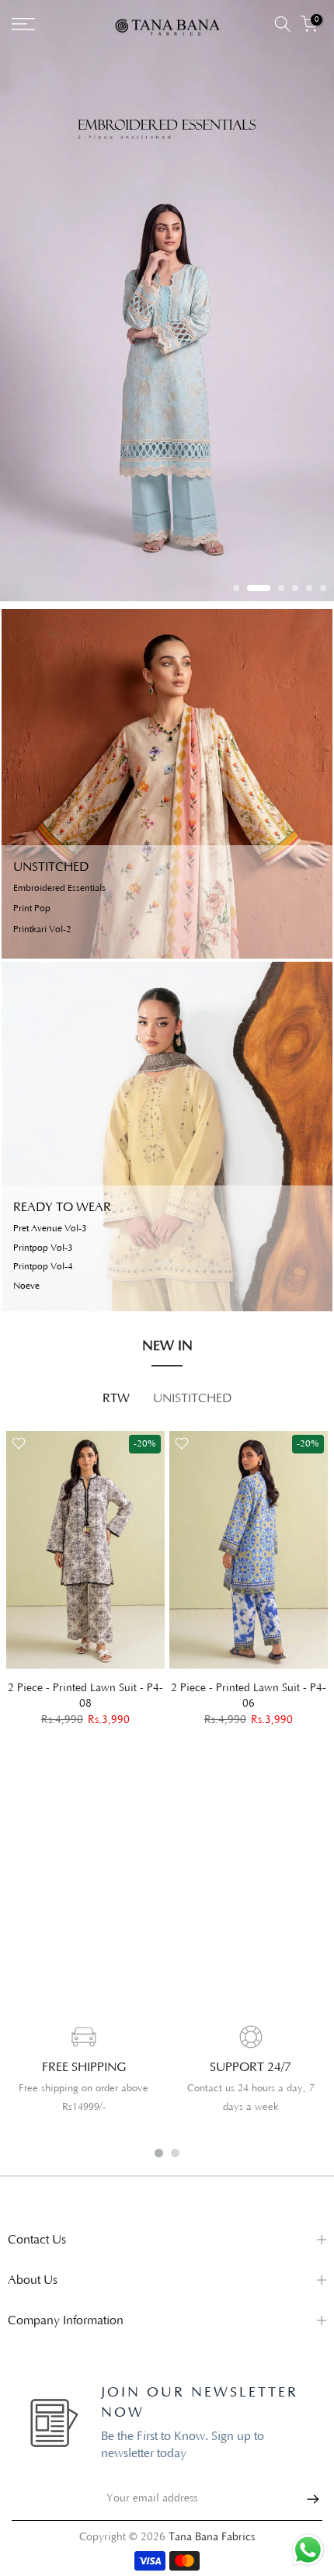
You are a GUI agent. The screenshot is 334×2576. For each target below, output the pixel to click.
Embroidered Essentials (59, 889)
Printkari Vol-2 (42, 930)
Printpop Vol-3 (43, 1248)
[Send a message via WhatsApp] (308, 2550)
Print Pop (32, 909)
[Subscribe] (305, 2499)
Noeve (26, 1286)
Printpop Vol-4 (43, 1267)
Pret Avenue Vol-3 (50, 1229)
